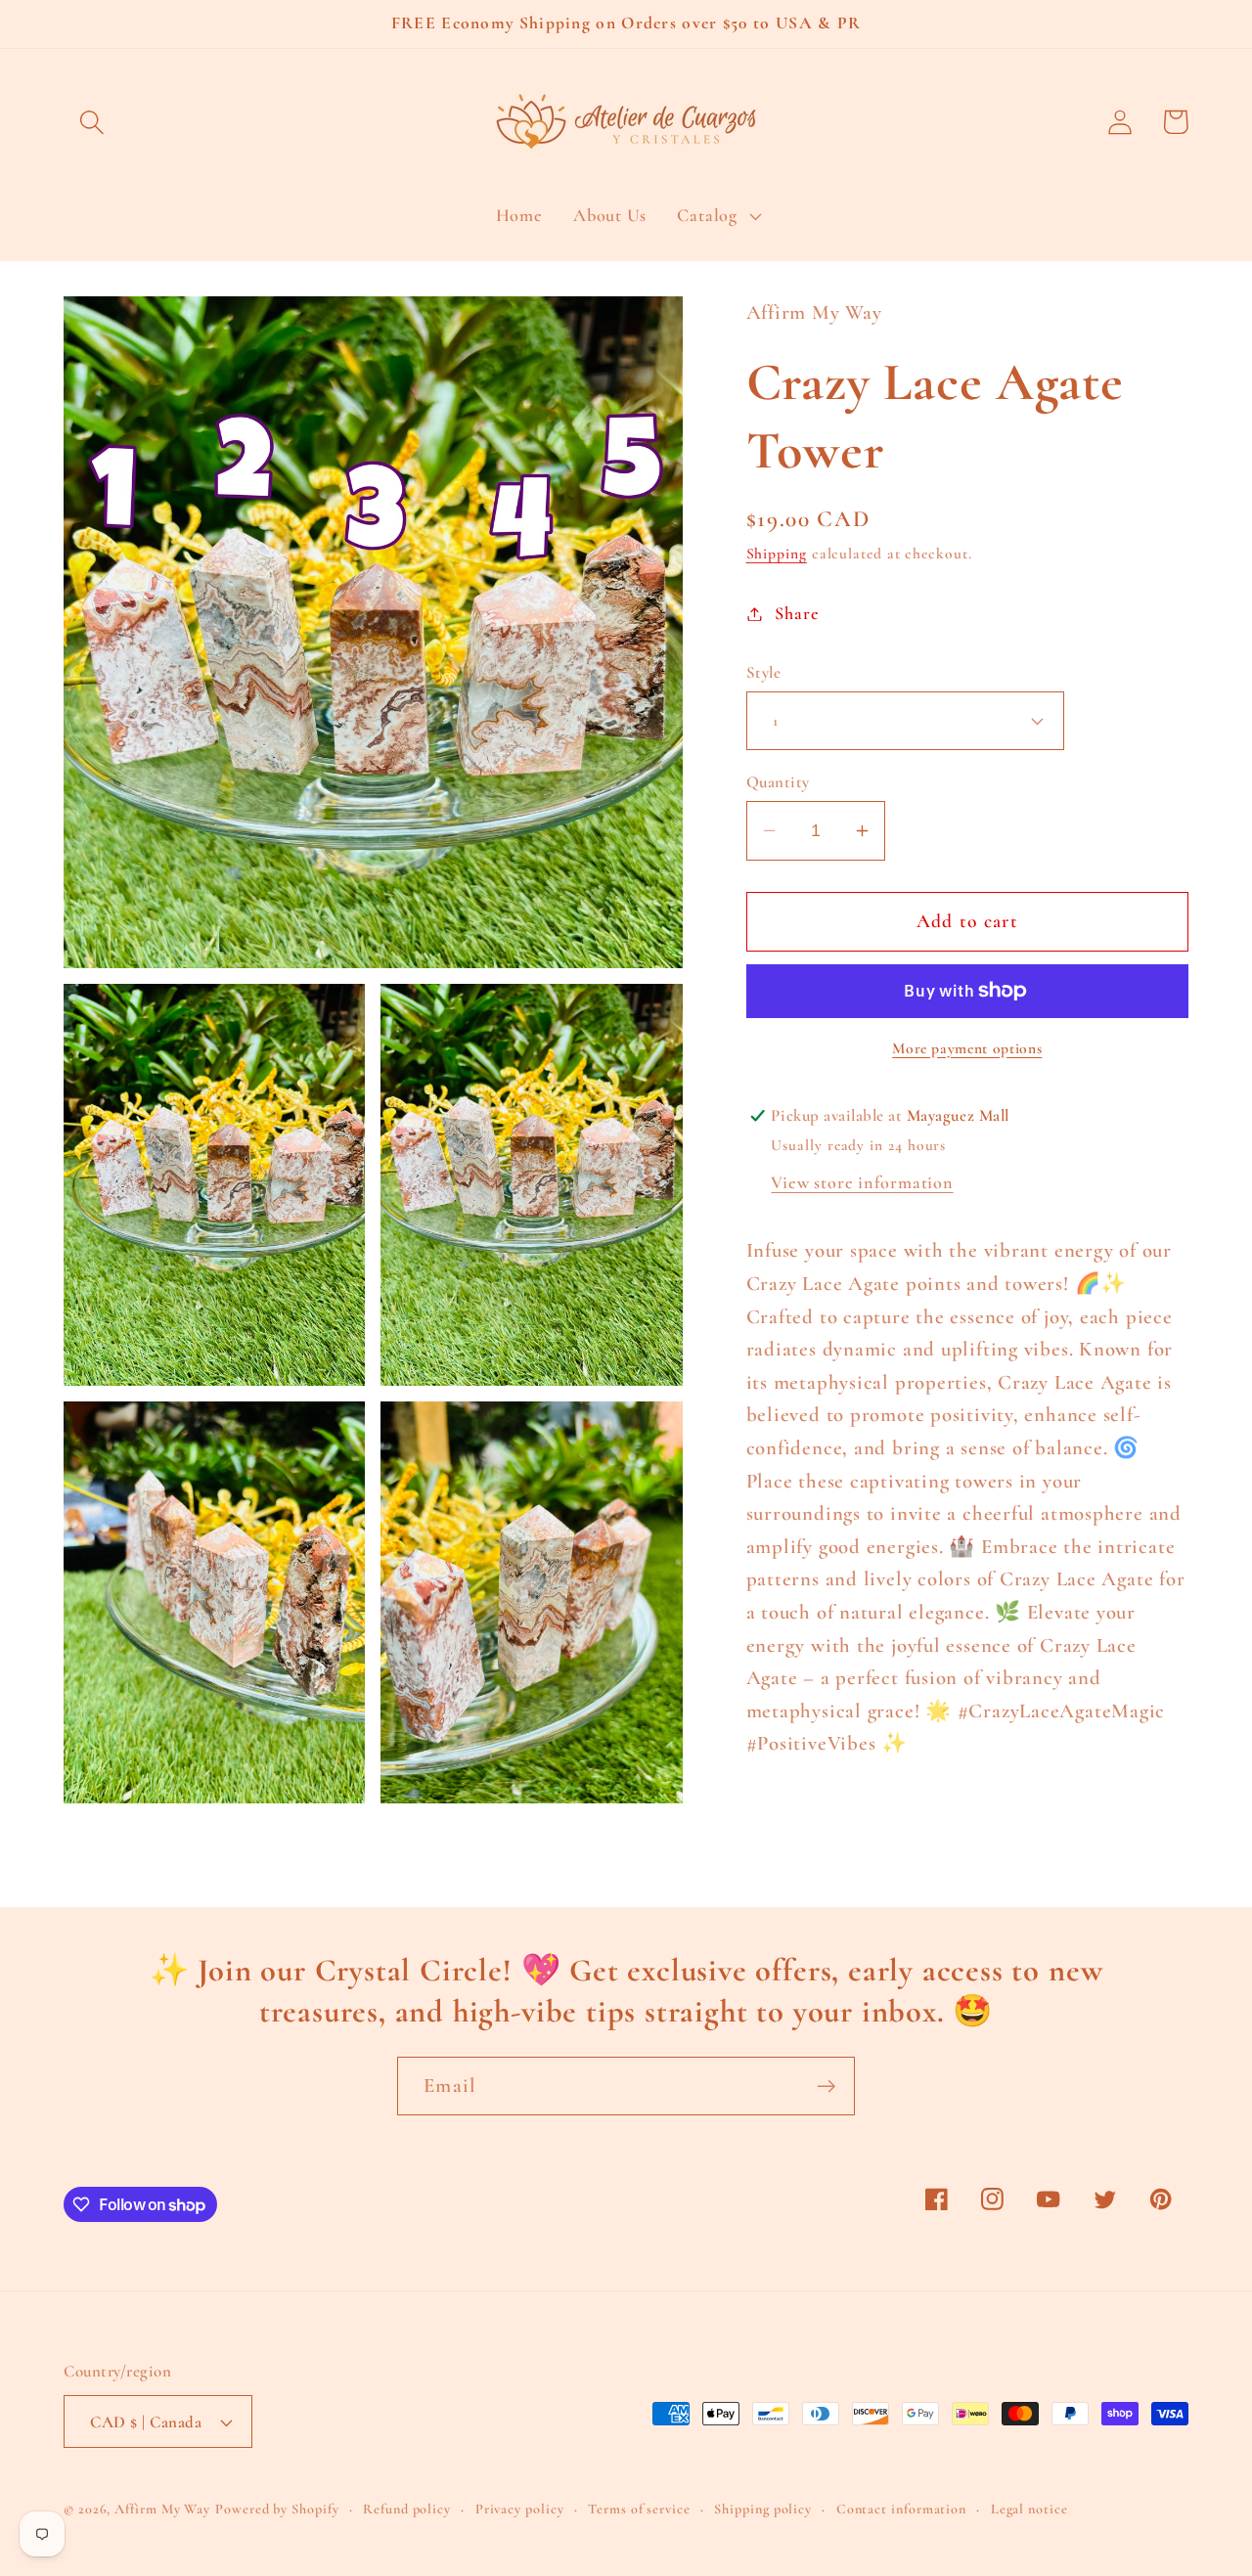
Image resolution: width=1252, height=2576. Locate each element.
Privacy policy (520, 2509)
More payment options (967, 1048)
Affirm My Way (162, 2509)
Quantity (778, 782)
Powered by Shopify (277, 2509)
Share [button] (797, 613)
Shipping (777, 554)
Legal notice (1029, 2509)
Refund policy (407, 2509)
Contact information (901, 2509)
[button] (91, 122)
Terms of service (639, 2509)
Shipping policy (763, 2509)
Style (764, 672)
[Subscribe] (826, 2087)
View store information (862, 1182)
